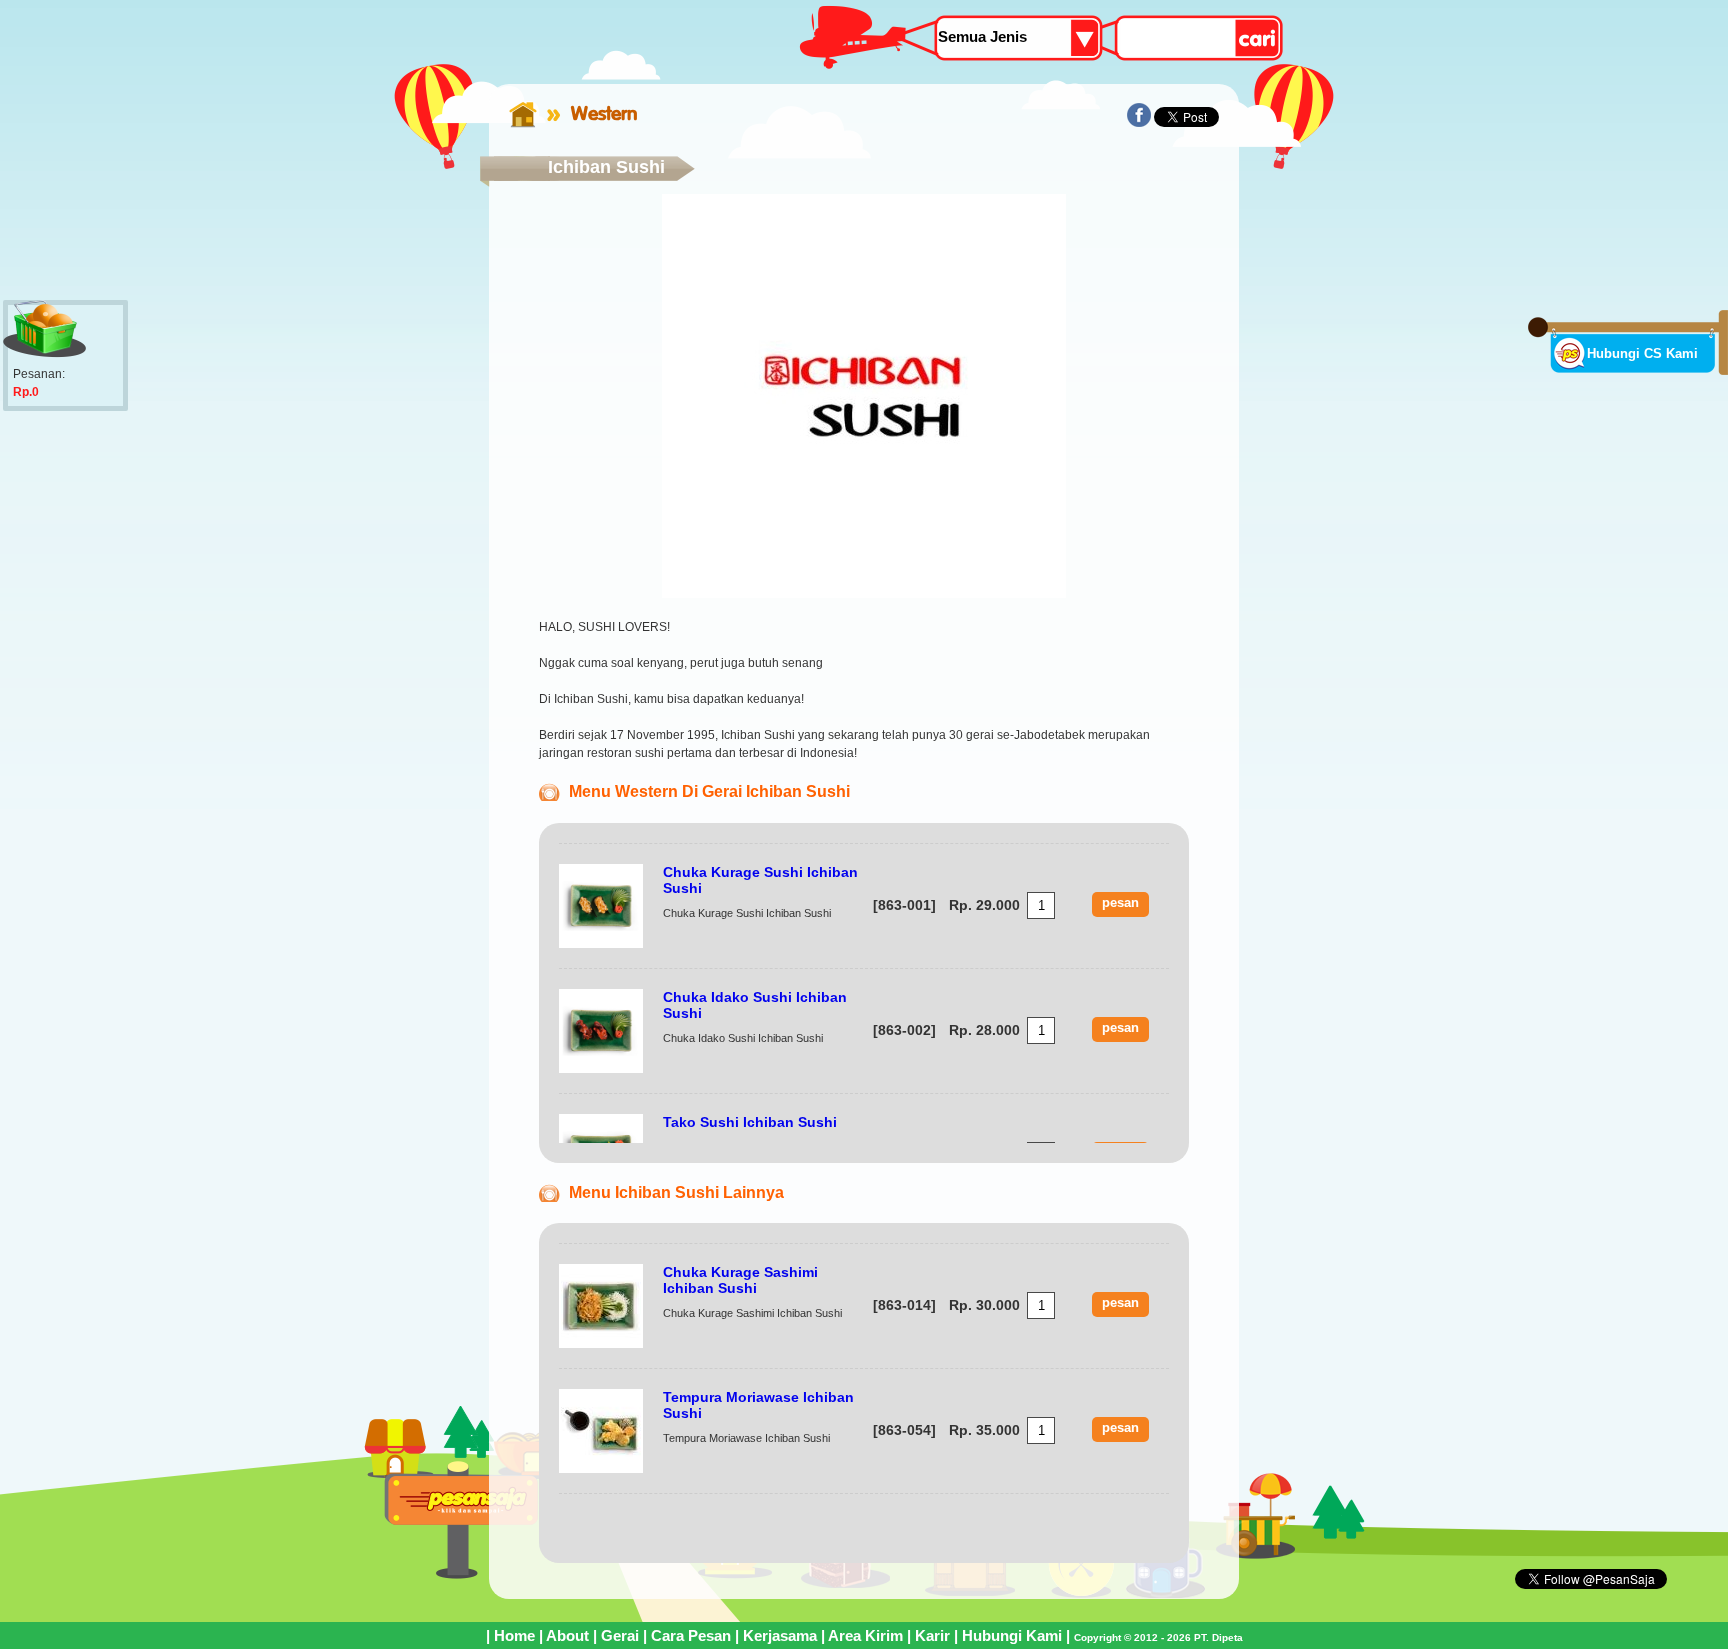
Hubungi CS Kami (1642, 353)
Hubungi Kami (1012, 1635)
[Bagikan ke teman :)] (1139, 123)
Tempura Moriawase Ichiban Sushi (758, 1405)
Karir (932, 1635)
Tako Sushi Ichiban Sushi (750, 1122)
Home (514, 1635)
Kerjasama (780, 1635)
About (567, 1635)
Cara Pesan (691, 1635)
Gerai (620, 1635)
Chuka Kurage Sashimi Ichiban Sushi (740, 1280)
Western (604, 113)
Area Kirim (865, 1635)
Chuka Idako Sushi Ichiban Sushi (755, 1005)
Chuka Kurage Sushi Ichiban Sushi (760, 880)
